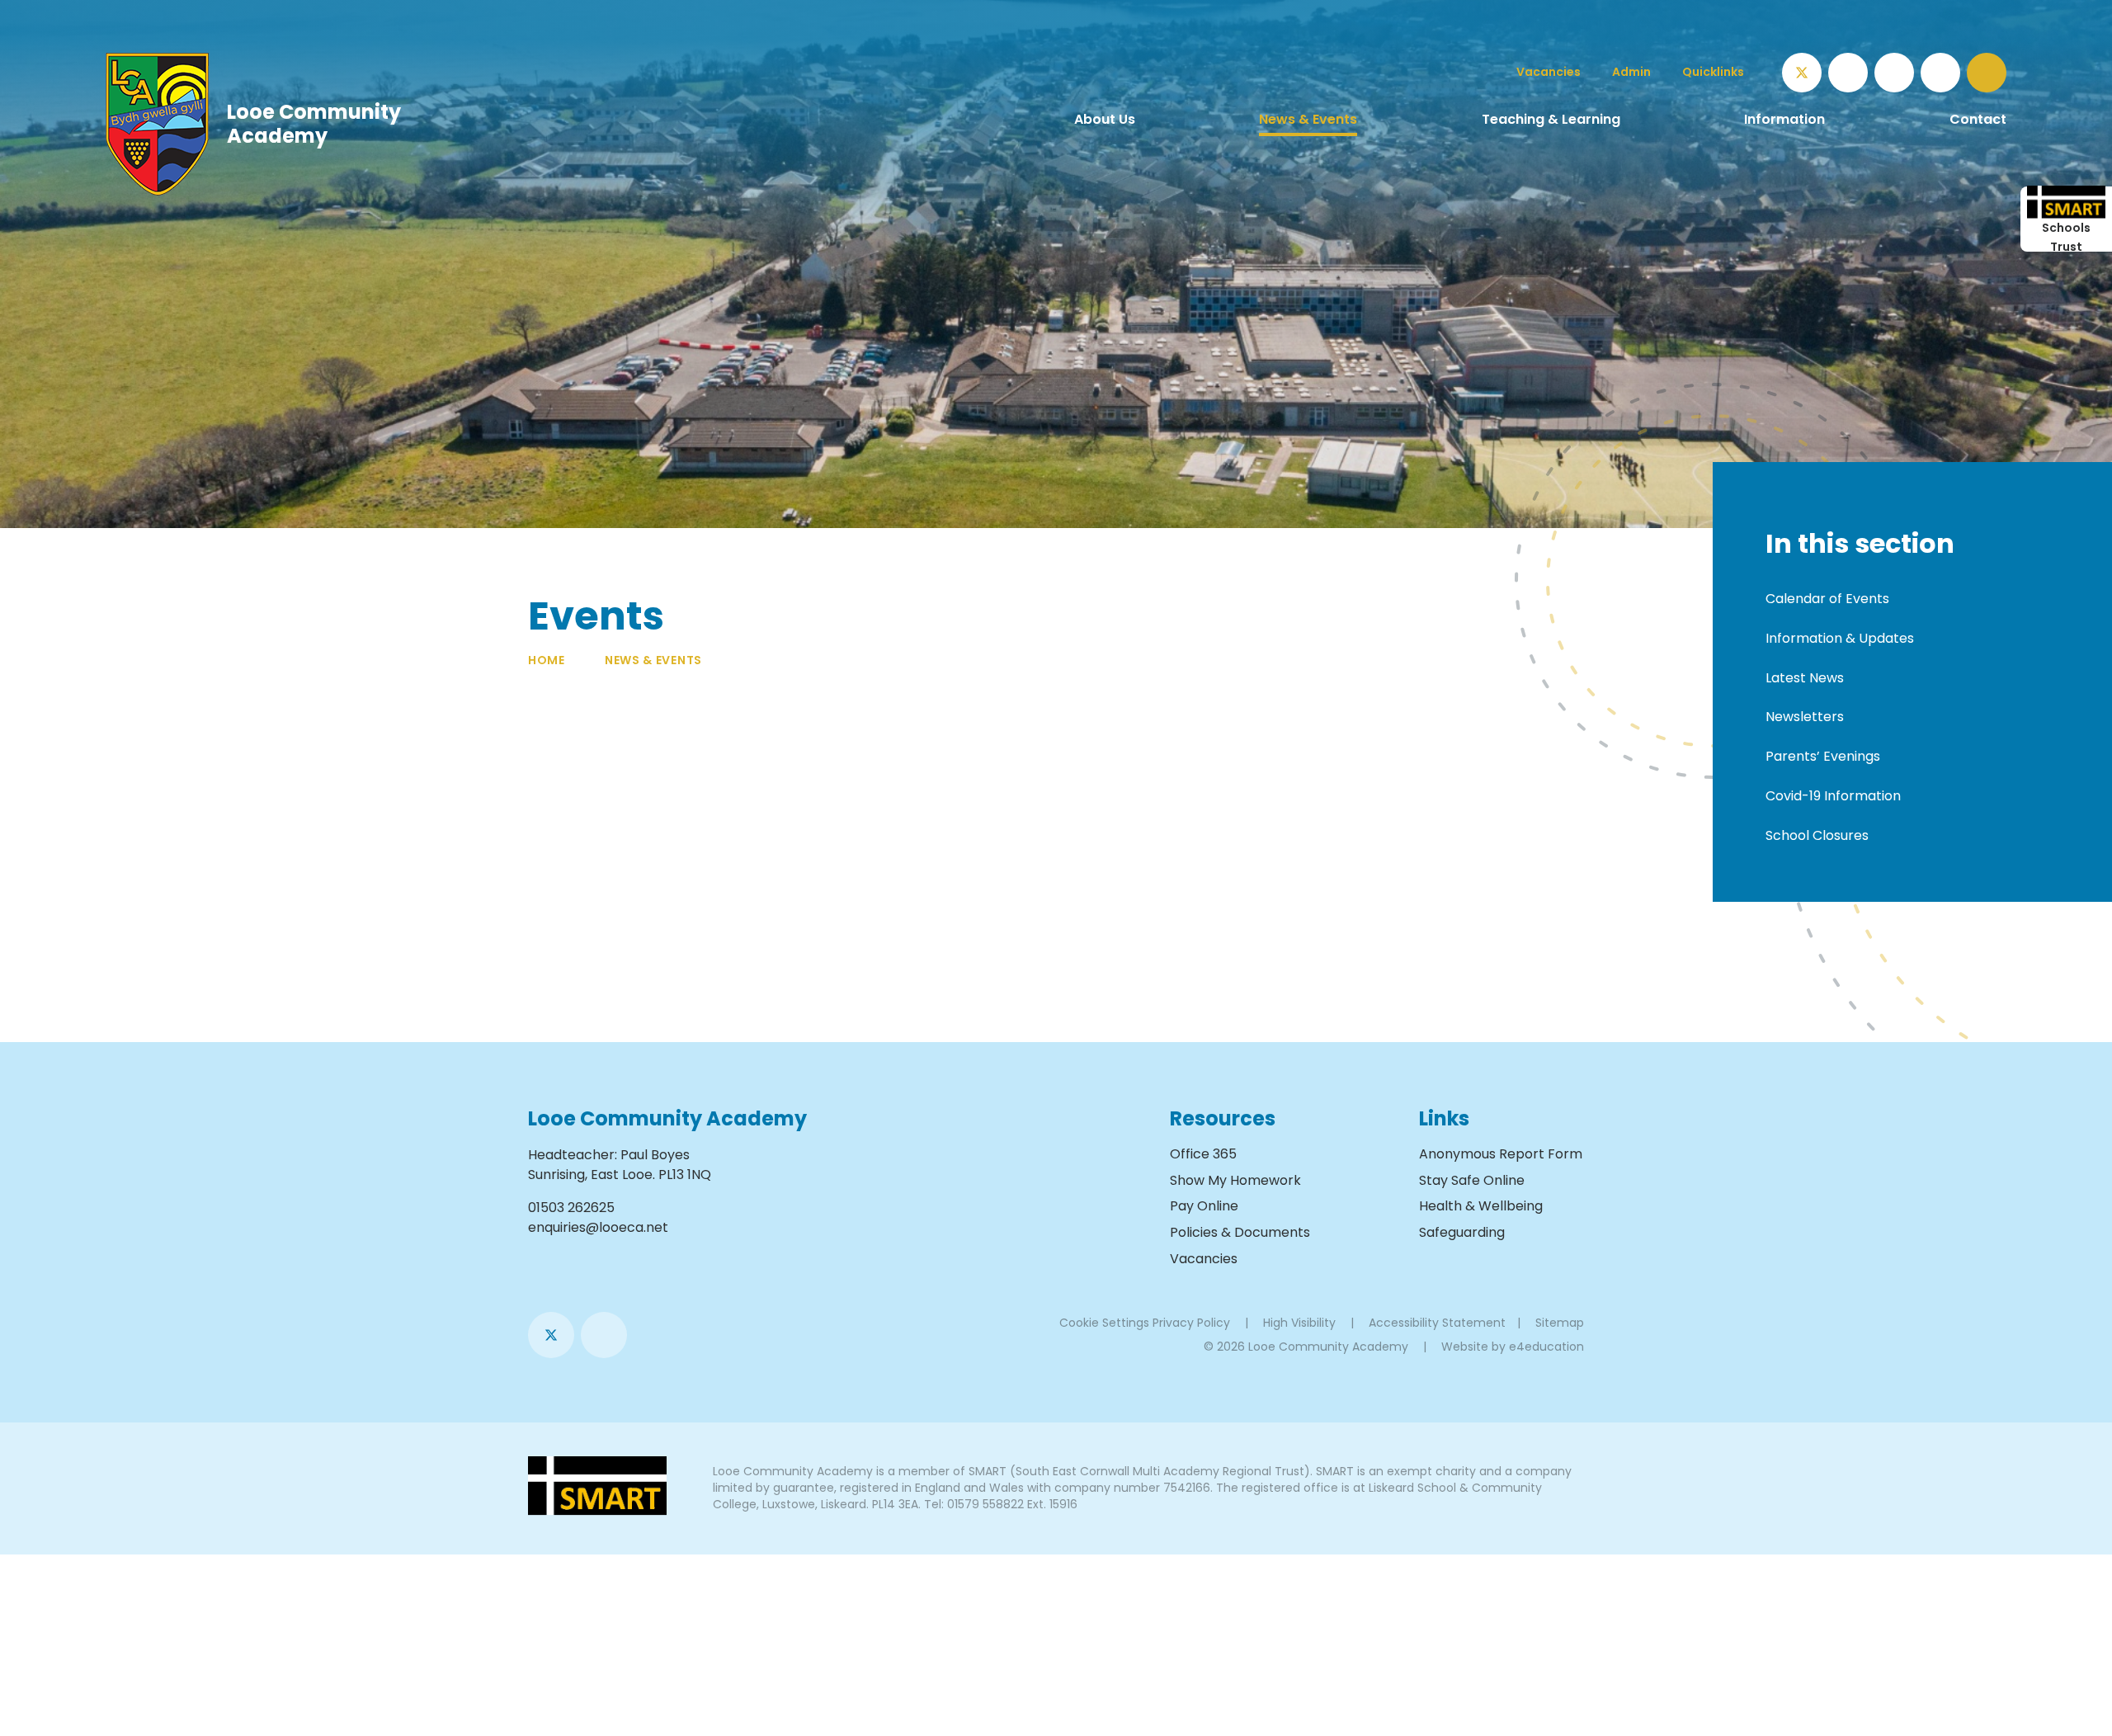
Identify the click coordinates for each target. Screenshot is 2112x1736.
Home (547, 660)
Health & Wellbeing (1481, 1206)
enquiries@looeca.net (598, 1227)
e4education (1546, 1347)
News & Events (653, 660)
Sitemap (1560, 1323)
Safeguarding (1462, 1232)
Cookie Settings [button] (1104, 1323)
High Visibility (1299, 1323)
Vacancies (1204, 1259)
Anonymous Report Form (1501, 1154)
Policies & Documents (1240, 1232)
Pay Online (1204, 1206)
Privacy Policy (1191, 1323)
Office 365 (1203, 1154)
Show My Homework (1235, 1180)
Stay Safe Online (1472, 1180)
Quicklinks (1713, 72)
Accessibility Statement (1437, 1323)
